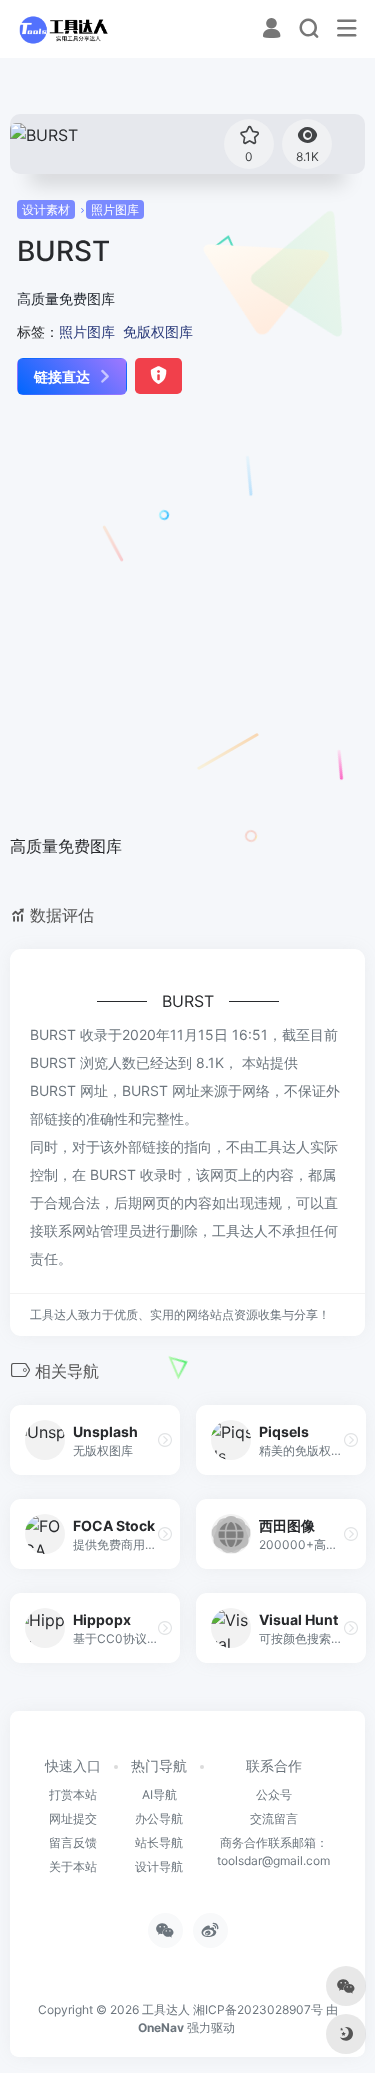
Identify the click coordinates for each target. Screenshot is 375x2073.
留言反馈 (73, 1842)
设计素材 (46, 209)
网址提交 (73, 1818)
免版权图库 (158, 331)
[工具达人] (63, 29)
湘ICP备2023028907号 (258, 2009)
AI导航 (159, 1794)
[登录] (271, 30)
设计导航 (159, 1866)
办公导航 (159, 1818)
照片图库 (115, 209)
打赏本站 (73, 1794)
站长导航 (159, 1842)
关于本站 (73, 1866)
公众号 (274, 1794)
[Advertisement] (187, 616)
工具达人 (166, 2009)
